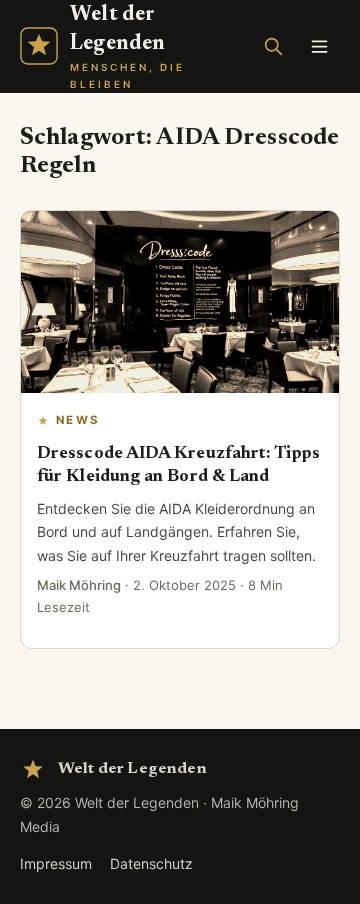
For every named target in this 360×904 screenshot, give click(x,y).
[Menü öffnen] (319, 46)
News (78, 420)
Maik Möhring (79, 585)
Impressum (56, 863)
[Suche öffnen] (273, 46)
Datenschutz (151, 863)
